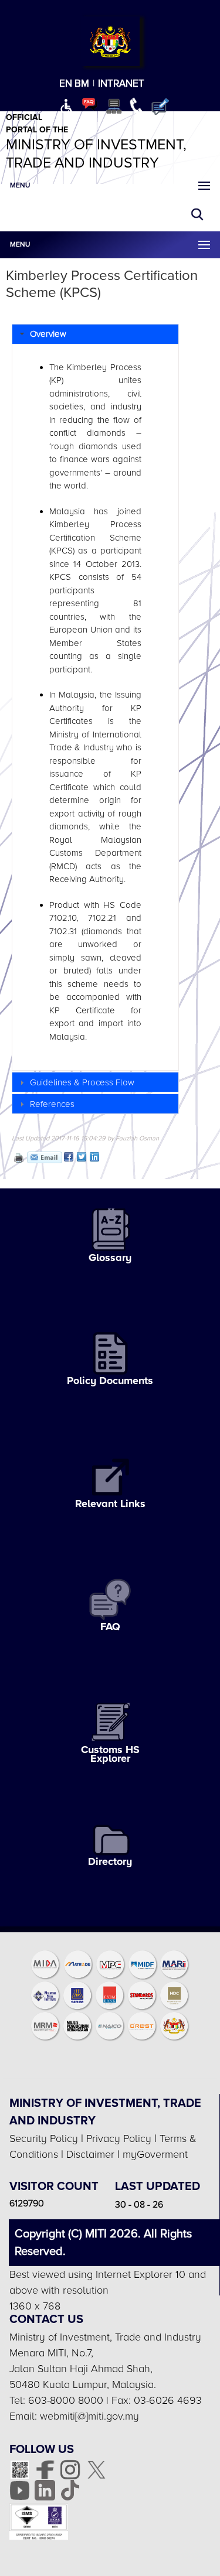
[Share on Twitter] (82, 1157)
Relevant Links (110, 1504)
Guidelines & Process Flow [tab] (82, 1082)
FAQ (110, 1627)
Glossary (110, 1258)
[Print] (18, 1157)
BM (82, 83)
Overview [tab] (48, 334)
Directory (110, 1861)
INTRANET (121, 83)
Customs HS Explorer (110, 1754)
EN (66, 83)
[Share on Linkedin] (94, 1157)
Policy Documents (110, 1381)
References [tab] (52, 1104)
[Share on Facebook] (69, 1157)
